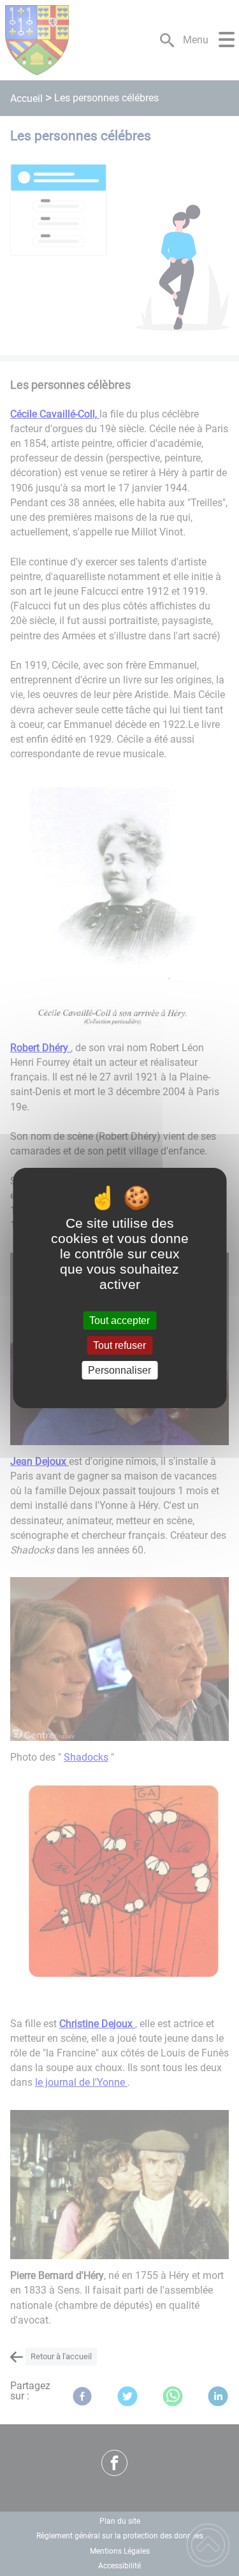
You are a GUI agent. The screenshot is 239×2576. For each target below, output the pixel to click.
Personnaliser (119, 1370)
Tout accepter (119, 1321)
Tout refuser (119, 1345)
